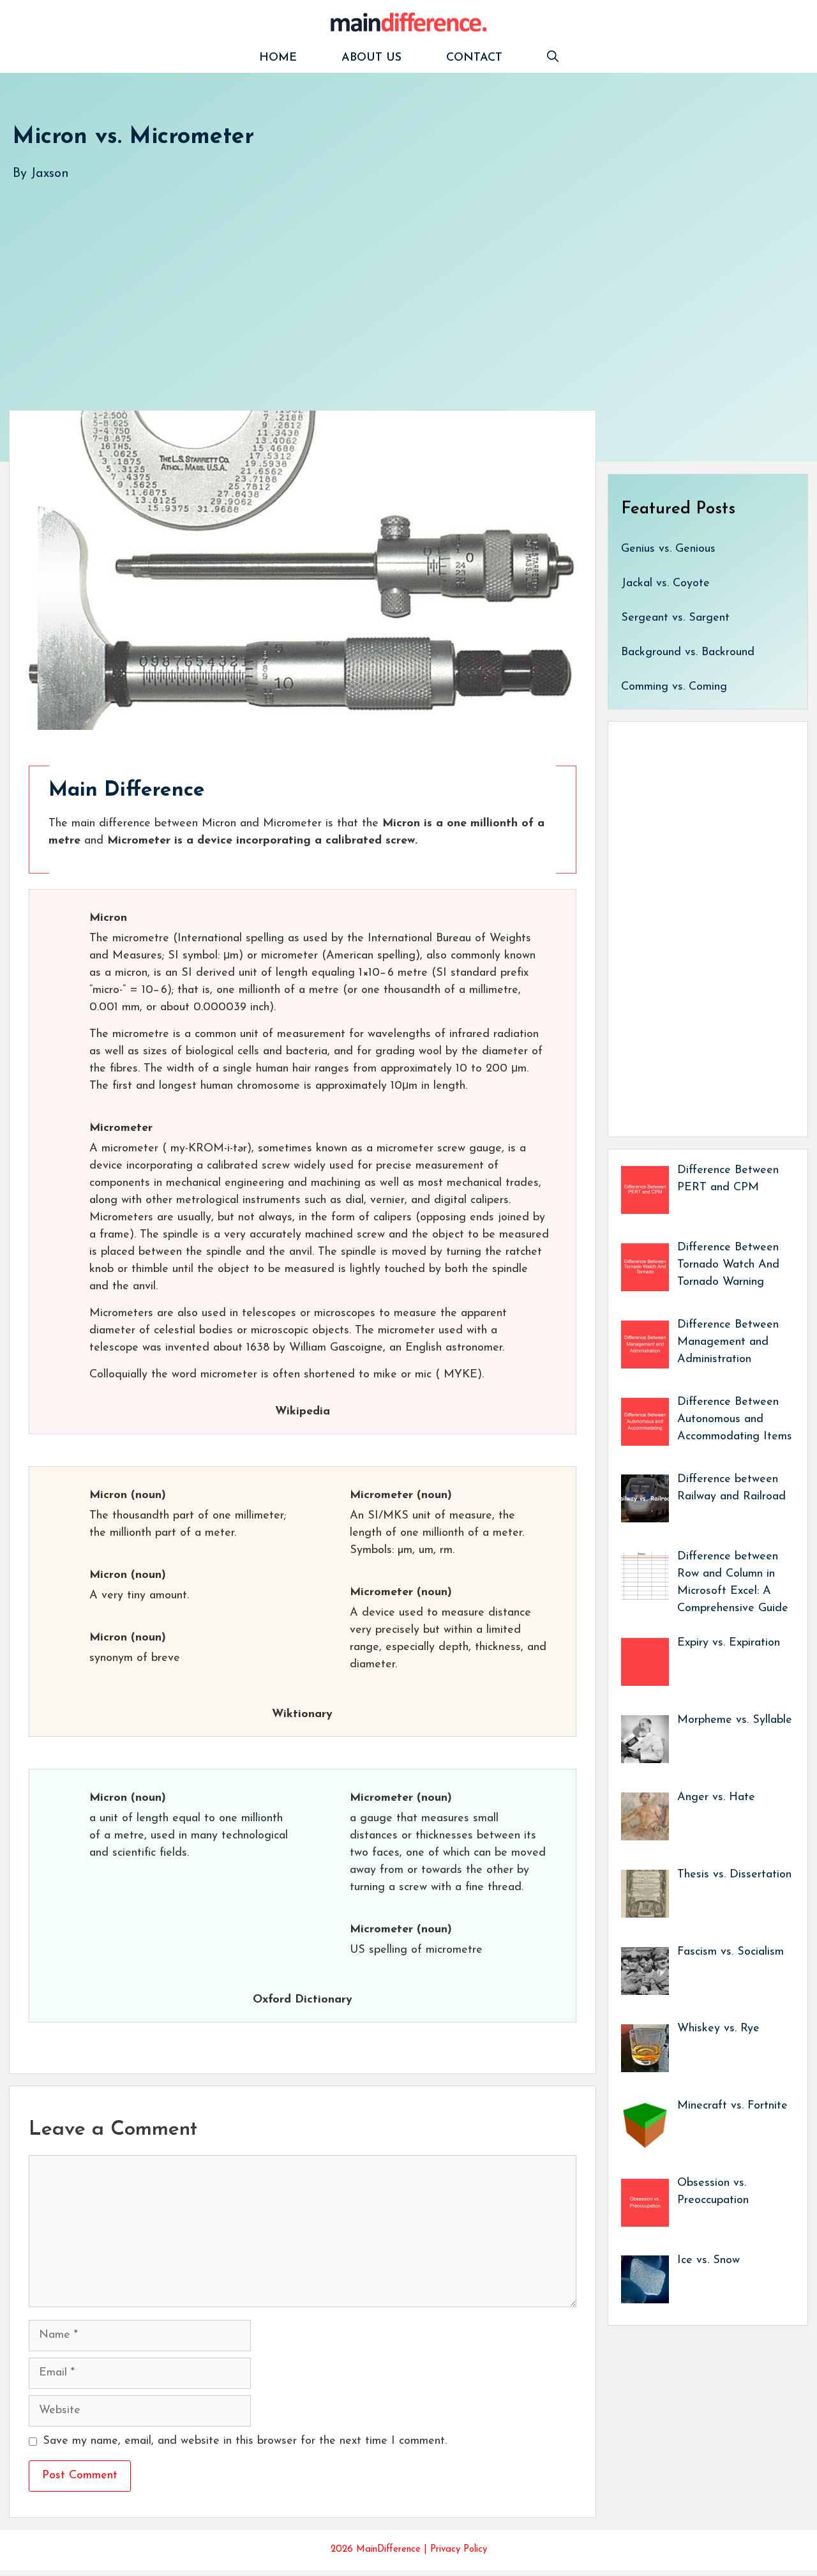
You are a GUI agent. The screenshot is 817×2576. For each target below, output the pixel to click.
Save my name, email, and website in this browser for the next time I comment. (245, 2441)
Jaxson (50, 174)
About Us (371, 58)
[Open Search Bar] (553, 58)
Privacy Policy (459, 2549)
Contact (474, 58)
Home (278, 58)
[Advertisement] (396, 283)
